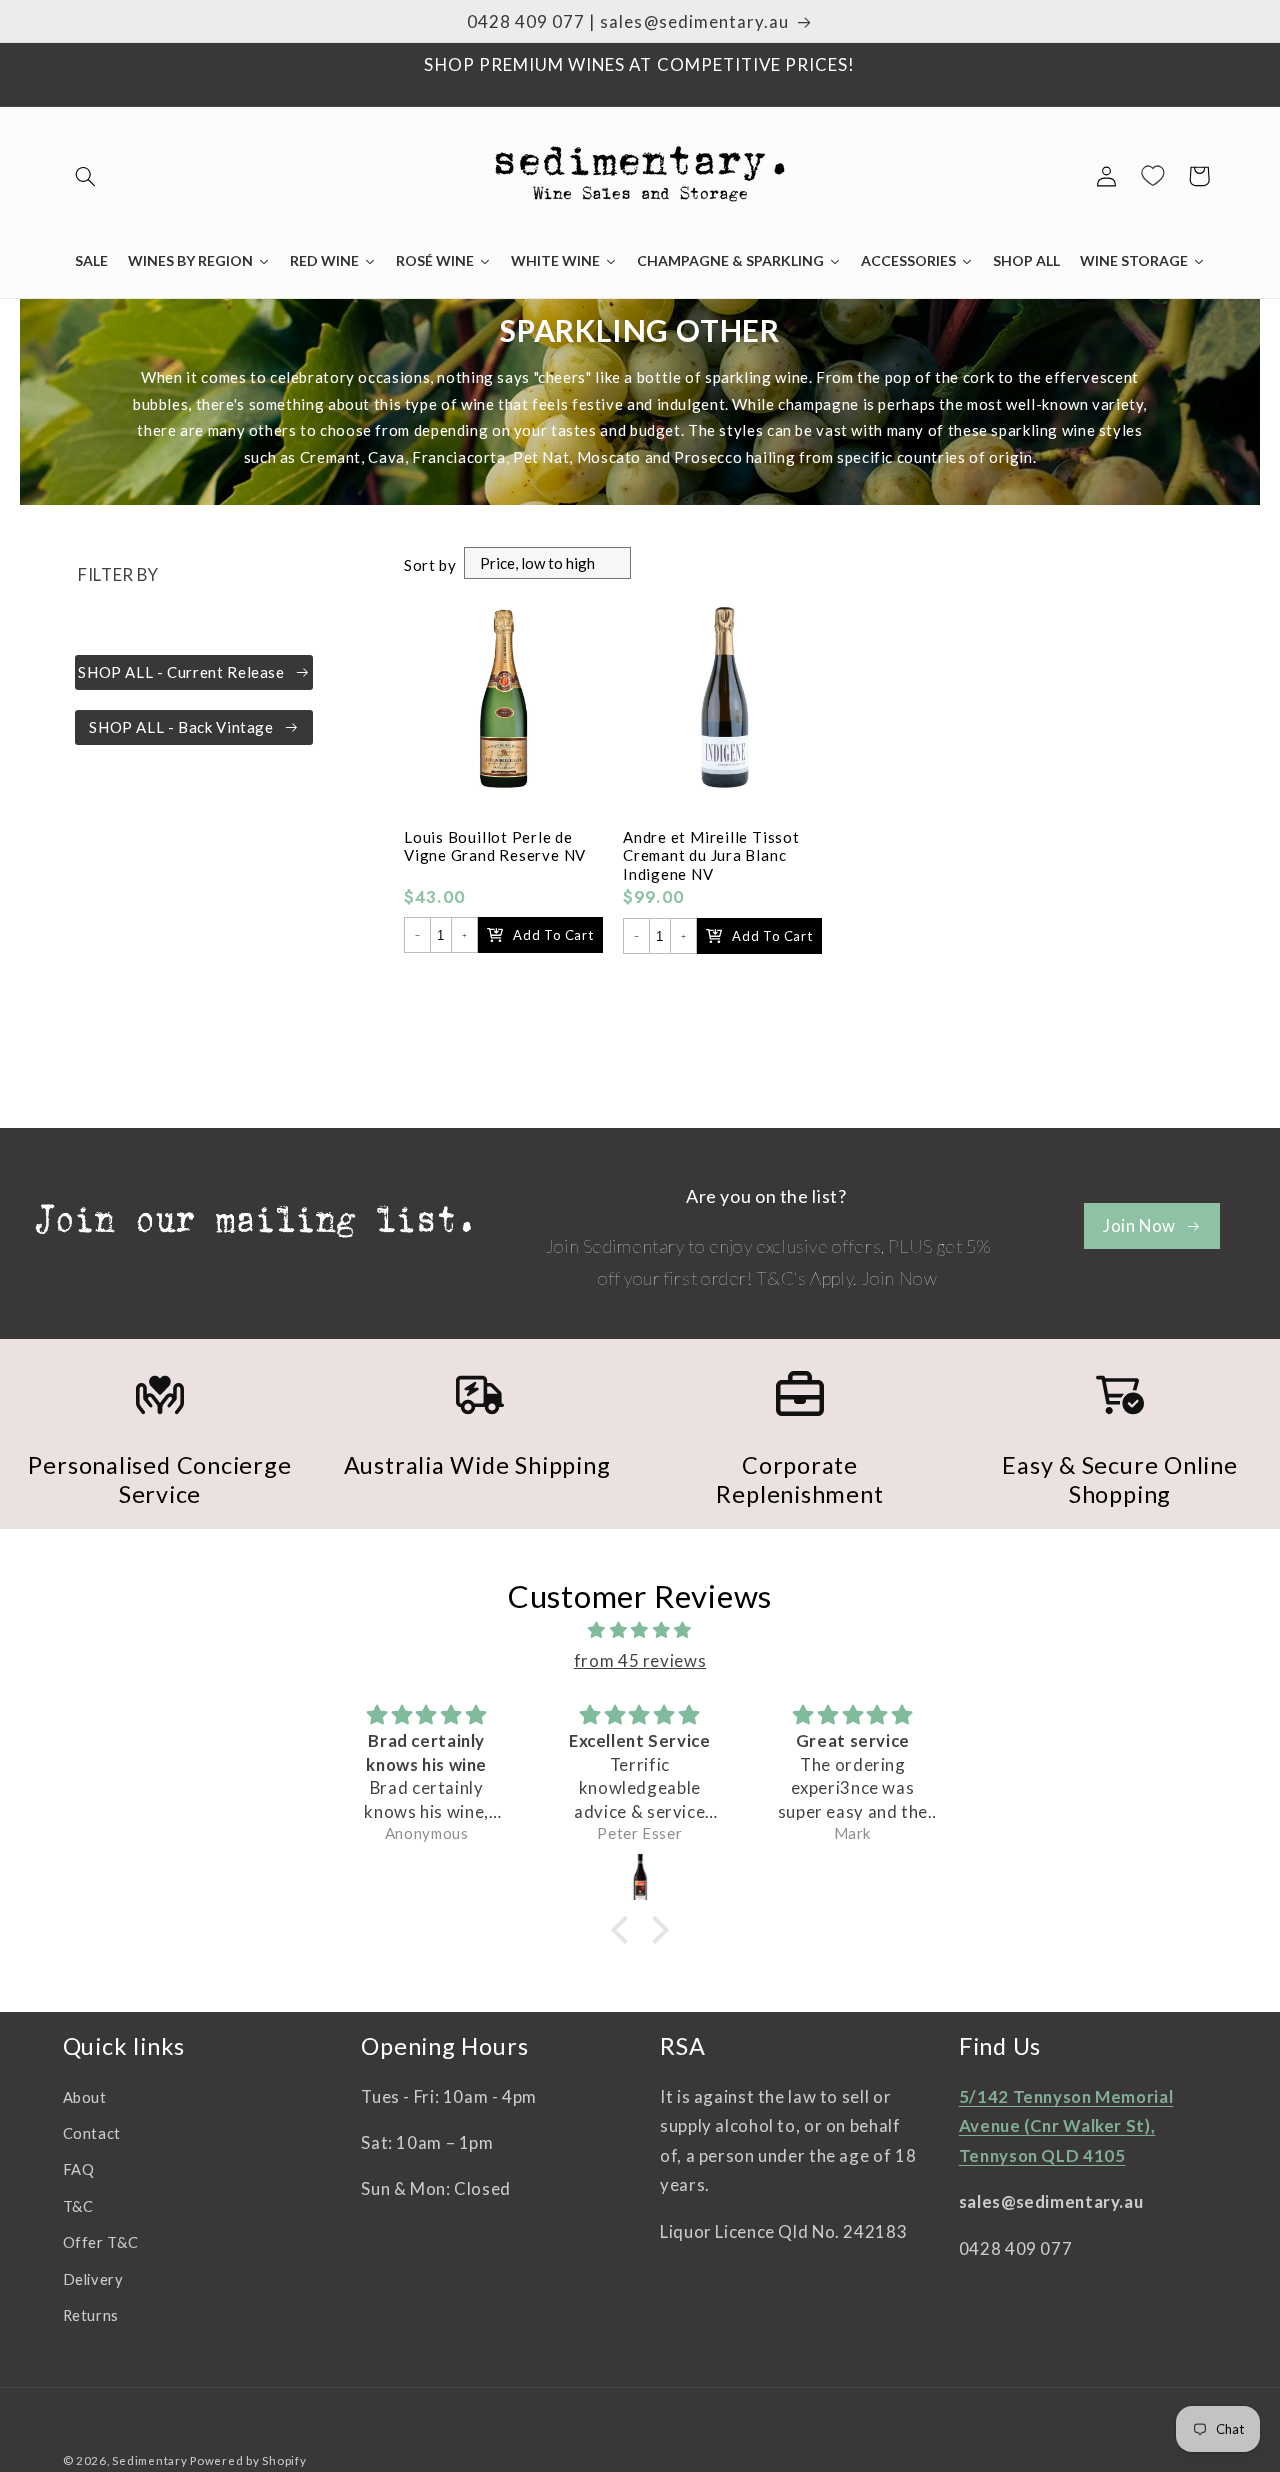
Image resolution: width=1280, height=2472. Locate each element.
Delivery (93, 2279)
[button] (86, 176)
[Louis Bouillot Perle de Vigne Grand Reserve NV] (503, 708)
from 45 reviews (640, 1660)
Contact (92, 2133)
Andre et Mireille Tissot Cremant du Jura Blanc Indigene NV (711, 855)
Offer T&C (101, 2243)
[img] (640, 1631)
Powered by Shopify (248, 2460)
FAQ (79, 2170)
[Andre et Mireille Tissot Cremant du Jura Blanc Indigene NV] (722, 708)
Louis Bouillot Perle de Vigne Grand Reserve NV (495, 846)
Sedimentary (149, 2460)
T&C (78, 2206)
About (85, 2097)
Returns (91, 2315)
